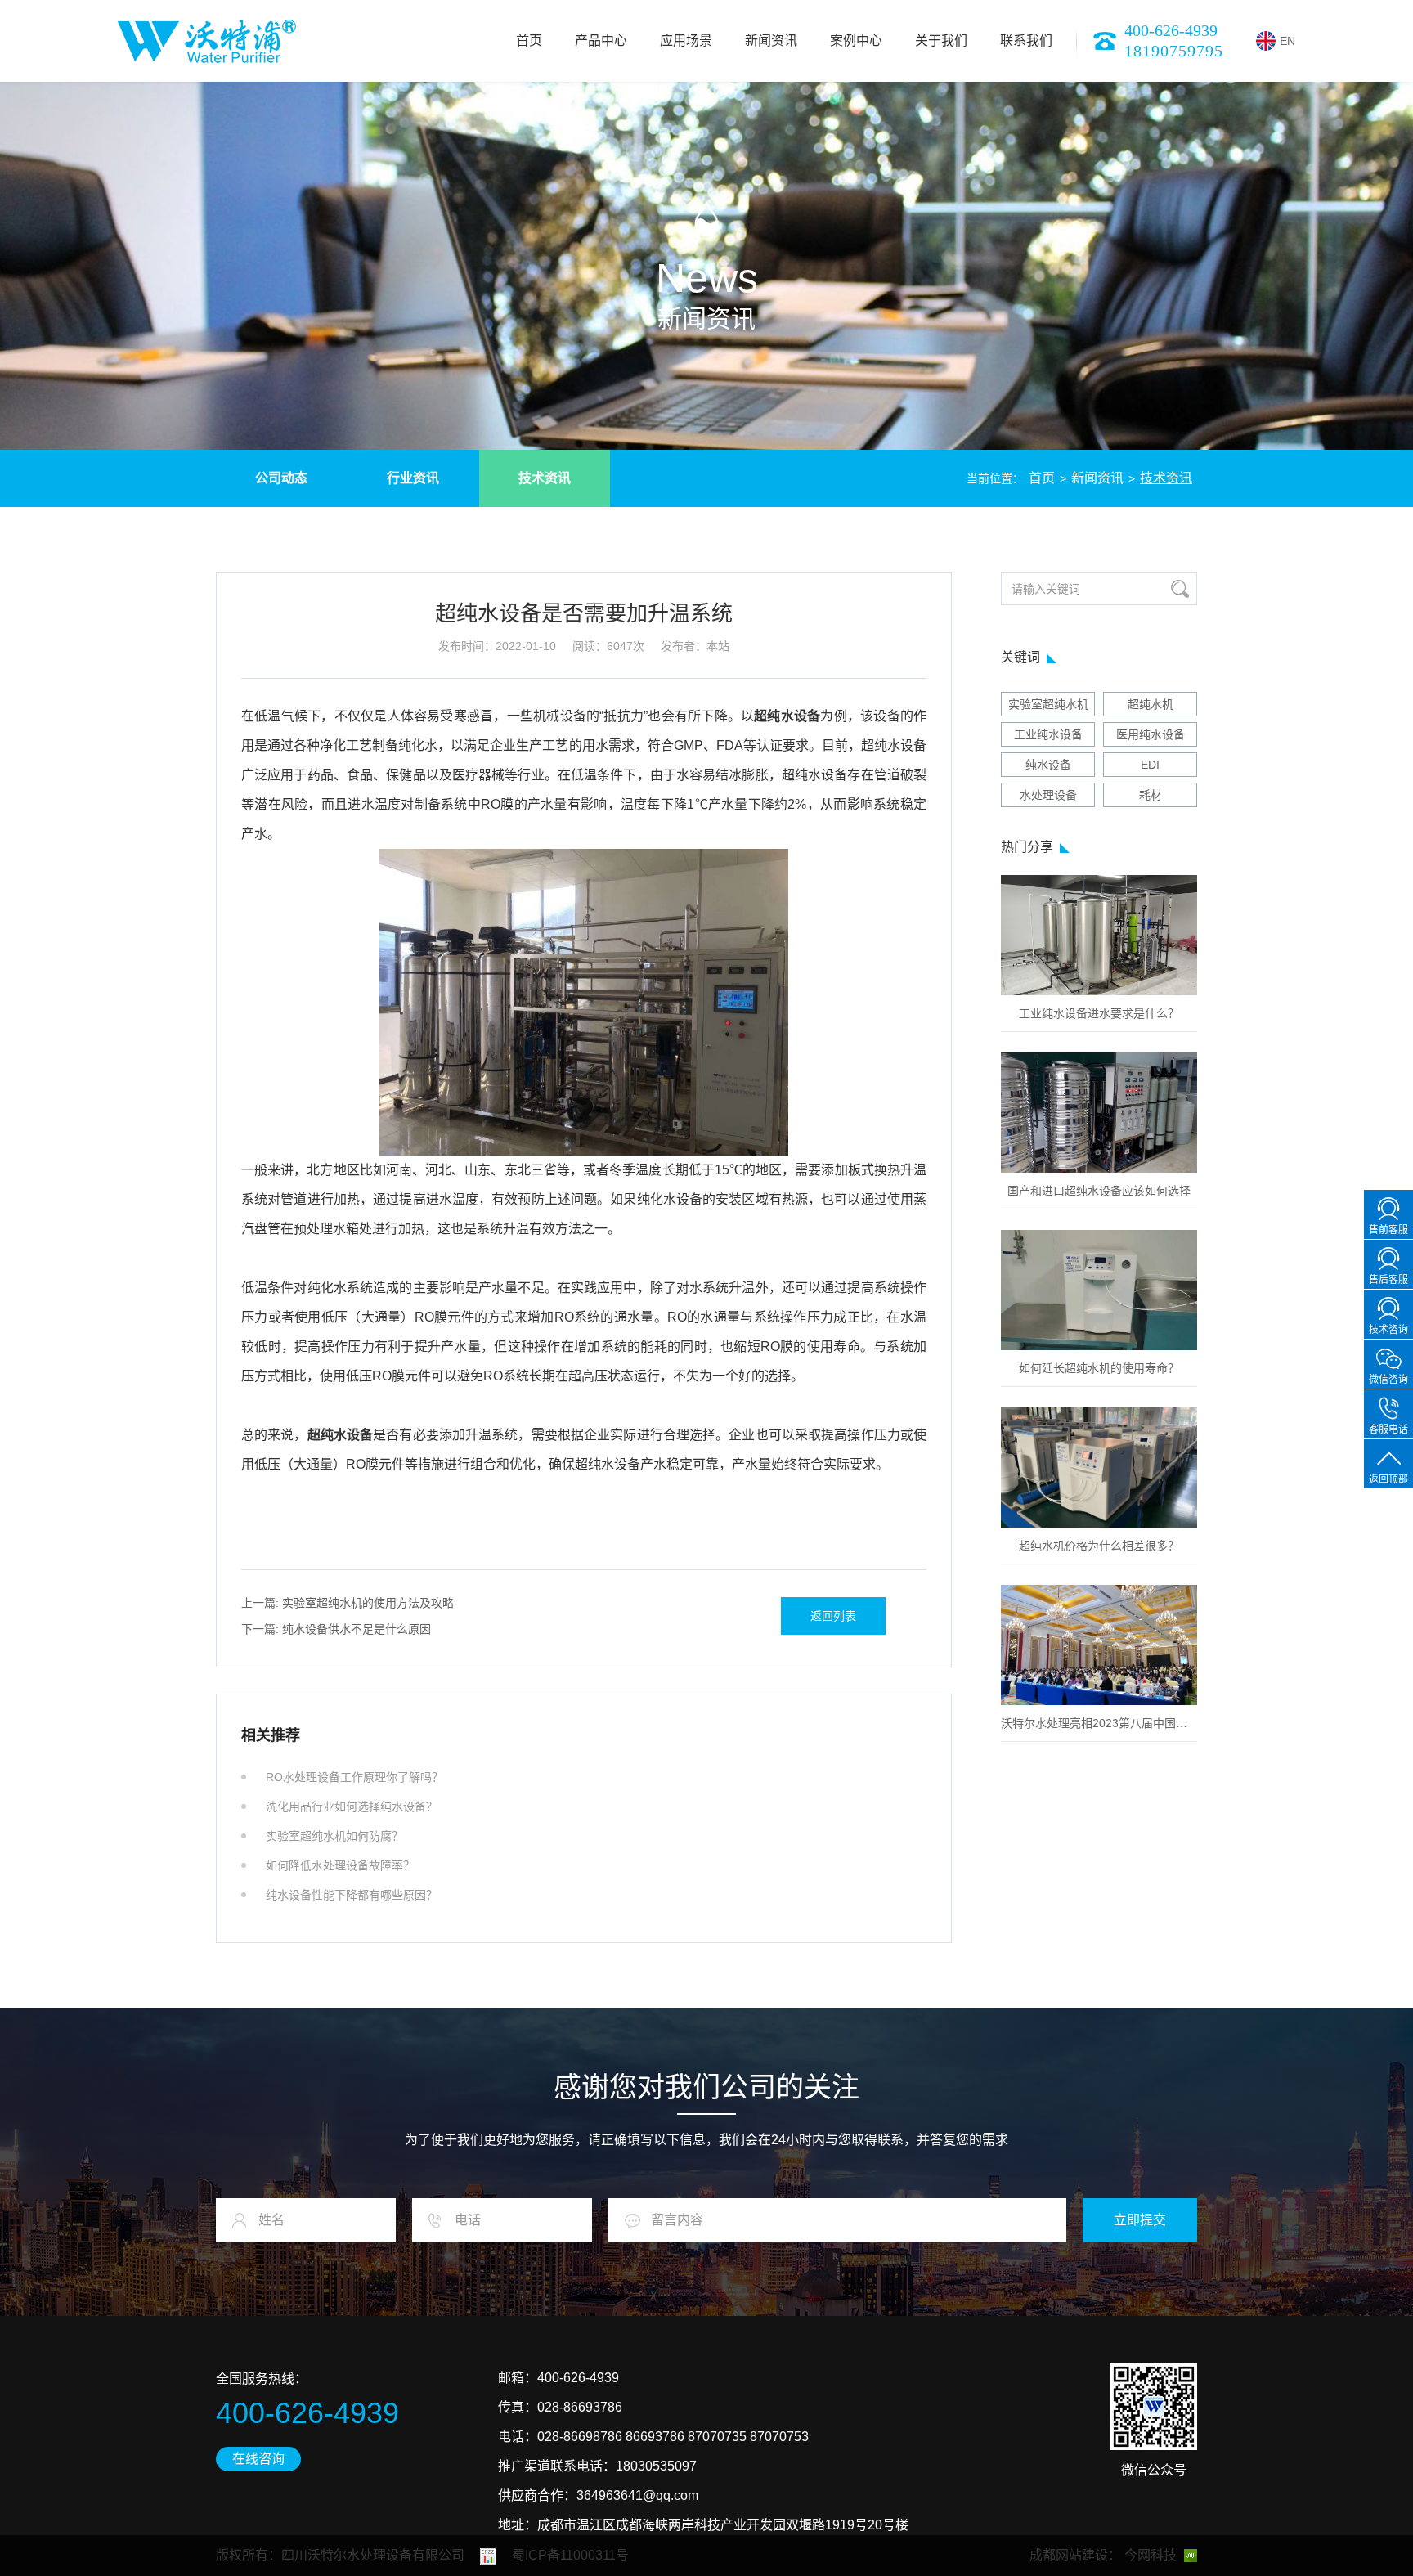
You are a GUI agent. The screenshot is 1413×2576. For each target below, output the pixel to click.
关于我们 (941, 40)
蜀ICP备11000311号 (570, 2555)
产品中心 (601, 40)
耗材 (1151, 795)
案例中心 (856, 40)
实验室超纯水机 (1048, 704)
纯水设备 (1048, 765)
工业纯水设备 (1048, 734)
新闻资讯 (771, 40)
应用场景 (686, 40)
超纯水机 (1151, 704)
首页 (529, 40)
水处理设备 (1048, 795)
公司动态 (281, 478)
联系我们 (1026, 40)
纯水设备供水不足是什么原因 (336, 1629)
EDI (1150, 765)
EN (1287, 41)
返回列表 (833, 1616)
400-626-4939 (1171, 30)
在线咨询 (258, 2459)
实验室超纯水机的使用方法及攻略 (348, 1603)
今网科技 (1151, 2555)
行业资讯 (413, 478)
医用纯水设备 (1151, 734)
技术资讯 (545, 478)
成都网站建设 (1069, 2555)
